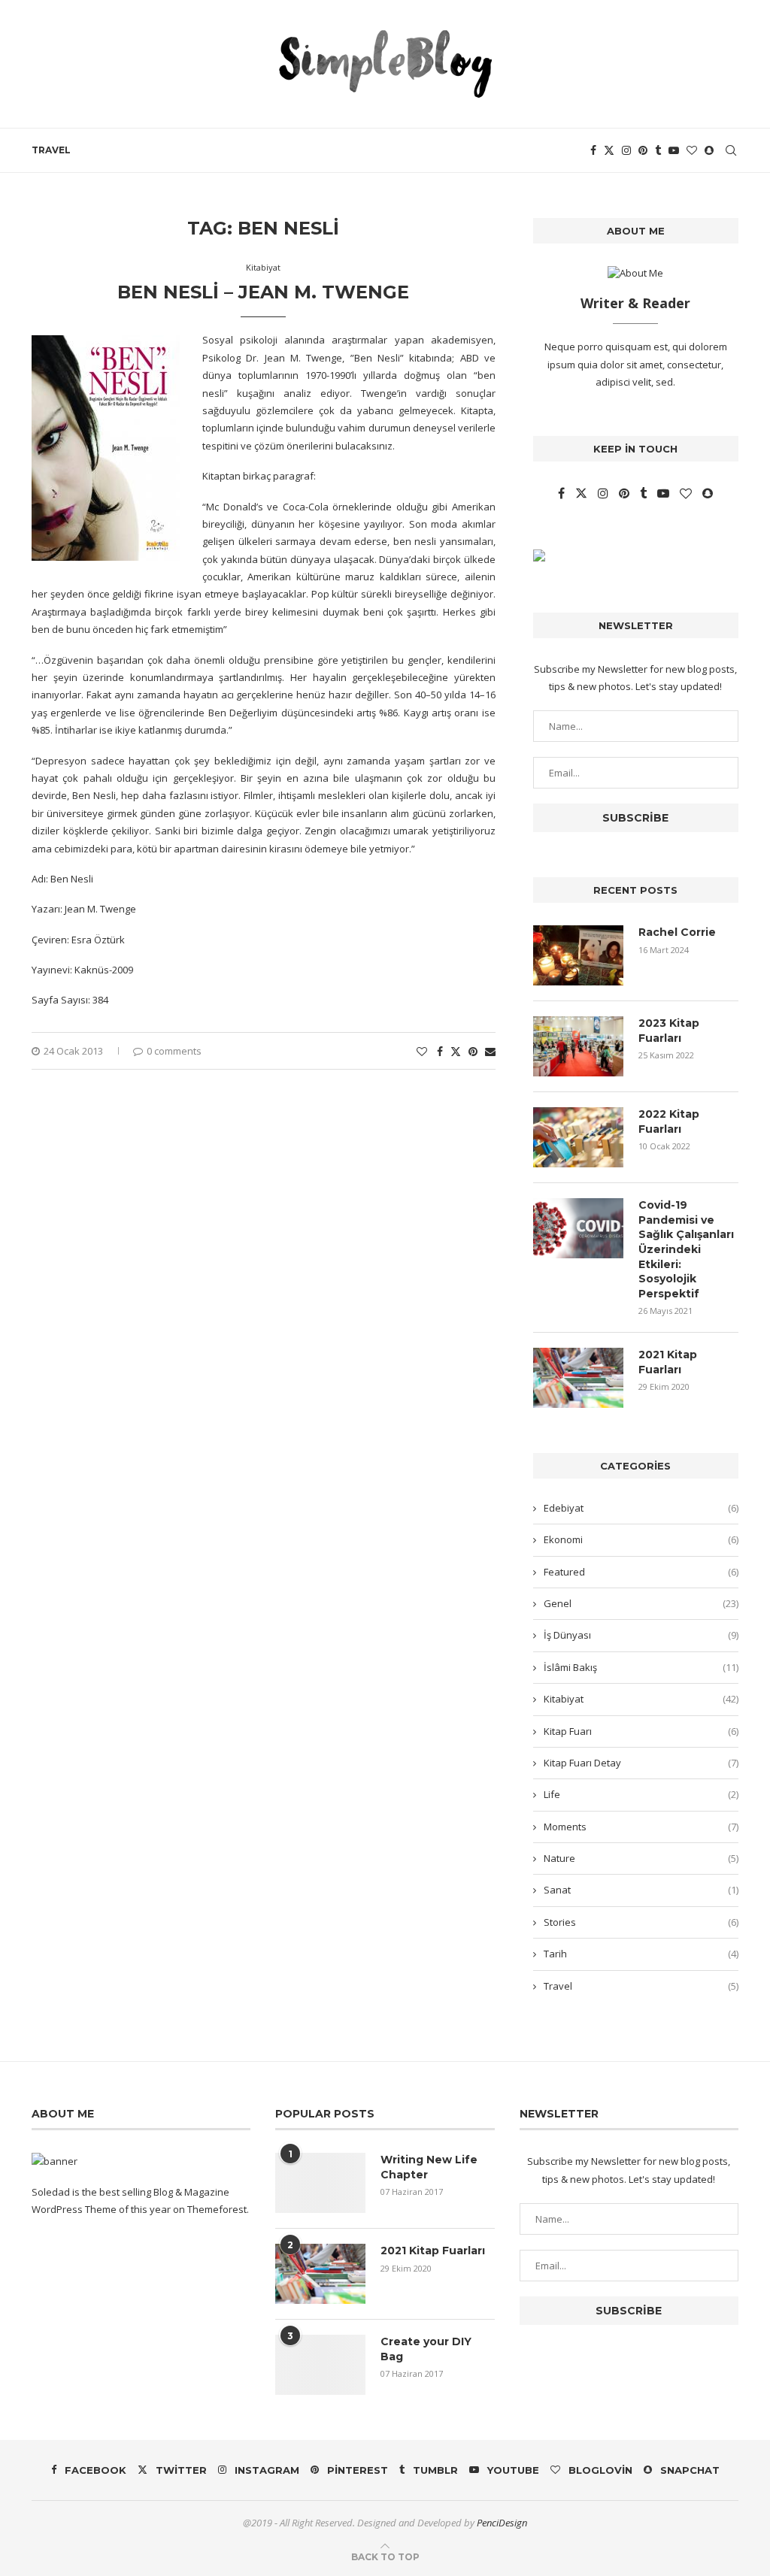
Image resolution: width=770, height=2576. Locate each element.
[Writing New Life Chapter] (320, 2183)
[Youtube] (674, 150)
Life (641, 1794)
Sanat (641, 1890)
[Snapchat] (709, 150)
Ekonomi (641, 1539)
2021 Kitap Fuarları (668, 1362)
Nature (641, 1858)
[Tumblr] (658, 150)
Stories (641, 1922)
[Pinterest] (643, 150)
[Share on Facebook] (440, 1051)
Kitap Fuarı (641, 1731)
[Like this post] (422, 1051)
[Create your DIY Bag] (320, 2365)
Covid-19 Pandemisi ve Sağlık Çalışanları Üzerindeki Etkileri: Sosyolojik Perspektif (686, 1249)
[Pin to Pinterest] (473, 1051)
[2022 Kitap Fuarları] (578, 1137)
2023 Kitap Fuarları (669, 1031)
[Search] (731, 150)
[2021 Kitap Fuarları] (578, 1378)
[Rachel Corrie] (578, 955)
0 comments (174, 1051)
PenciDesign (502, 2523)
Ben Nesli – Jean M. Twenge (263, 292)
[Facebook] (593, 150)
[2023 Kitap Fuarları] (578, 1046)
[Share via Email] (490, 1051)
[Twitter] (609, 150)
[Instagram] (626, 150)
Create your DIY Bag (426, 2349)
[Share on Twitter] (456, 1051)
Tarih (641, 1954)
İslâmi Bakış (641, 1667)
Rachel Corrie (677, 932)
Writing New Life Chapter (429, 2167)
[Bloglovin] (692, 150)
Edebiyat (641, 1508)
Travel (51, 150)
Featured (641, 1572)
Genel (641, 1603)
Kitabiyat (641, 1699)
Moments (641, 1827)
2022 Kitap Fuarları (669, 1122)
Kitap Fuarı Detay (641, 1763)
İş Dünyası (641, 1635)
